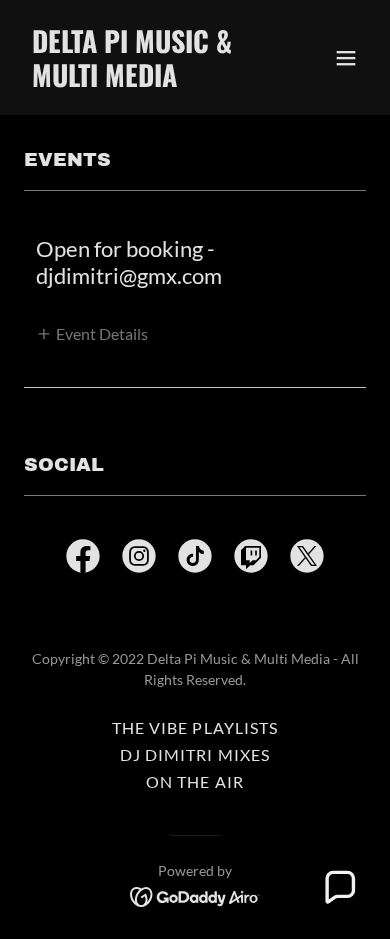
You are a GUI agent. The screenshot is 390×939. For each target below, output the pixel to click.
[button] (346, 58)
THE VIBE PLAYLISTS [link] (194, 727)
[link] (143, 80)
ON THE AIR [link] (194, 781)
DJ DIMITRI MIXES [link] (194, 754)
